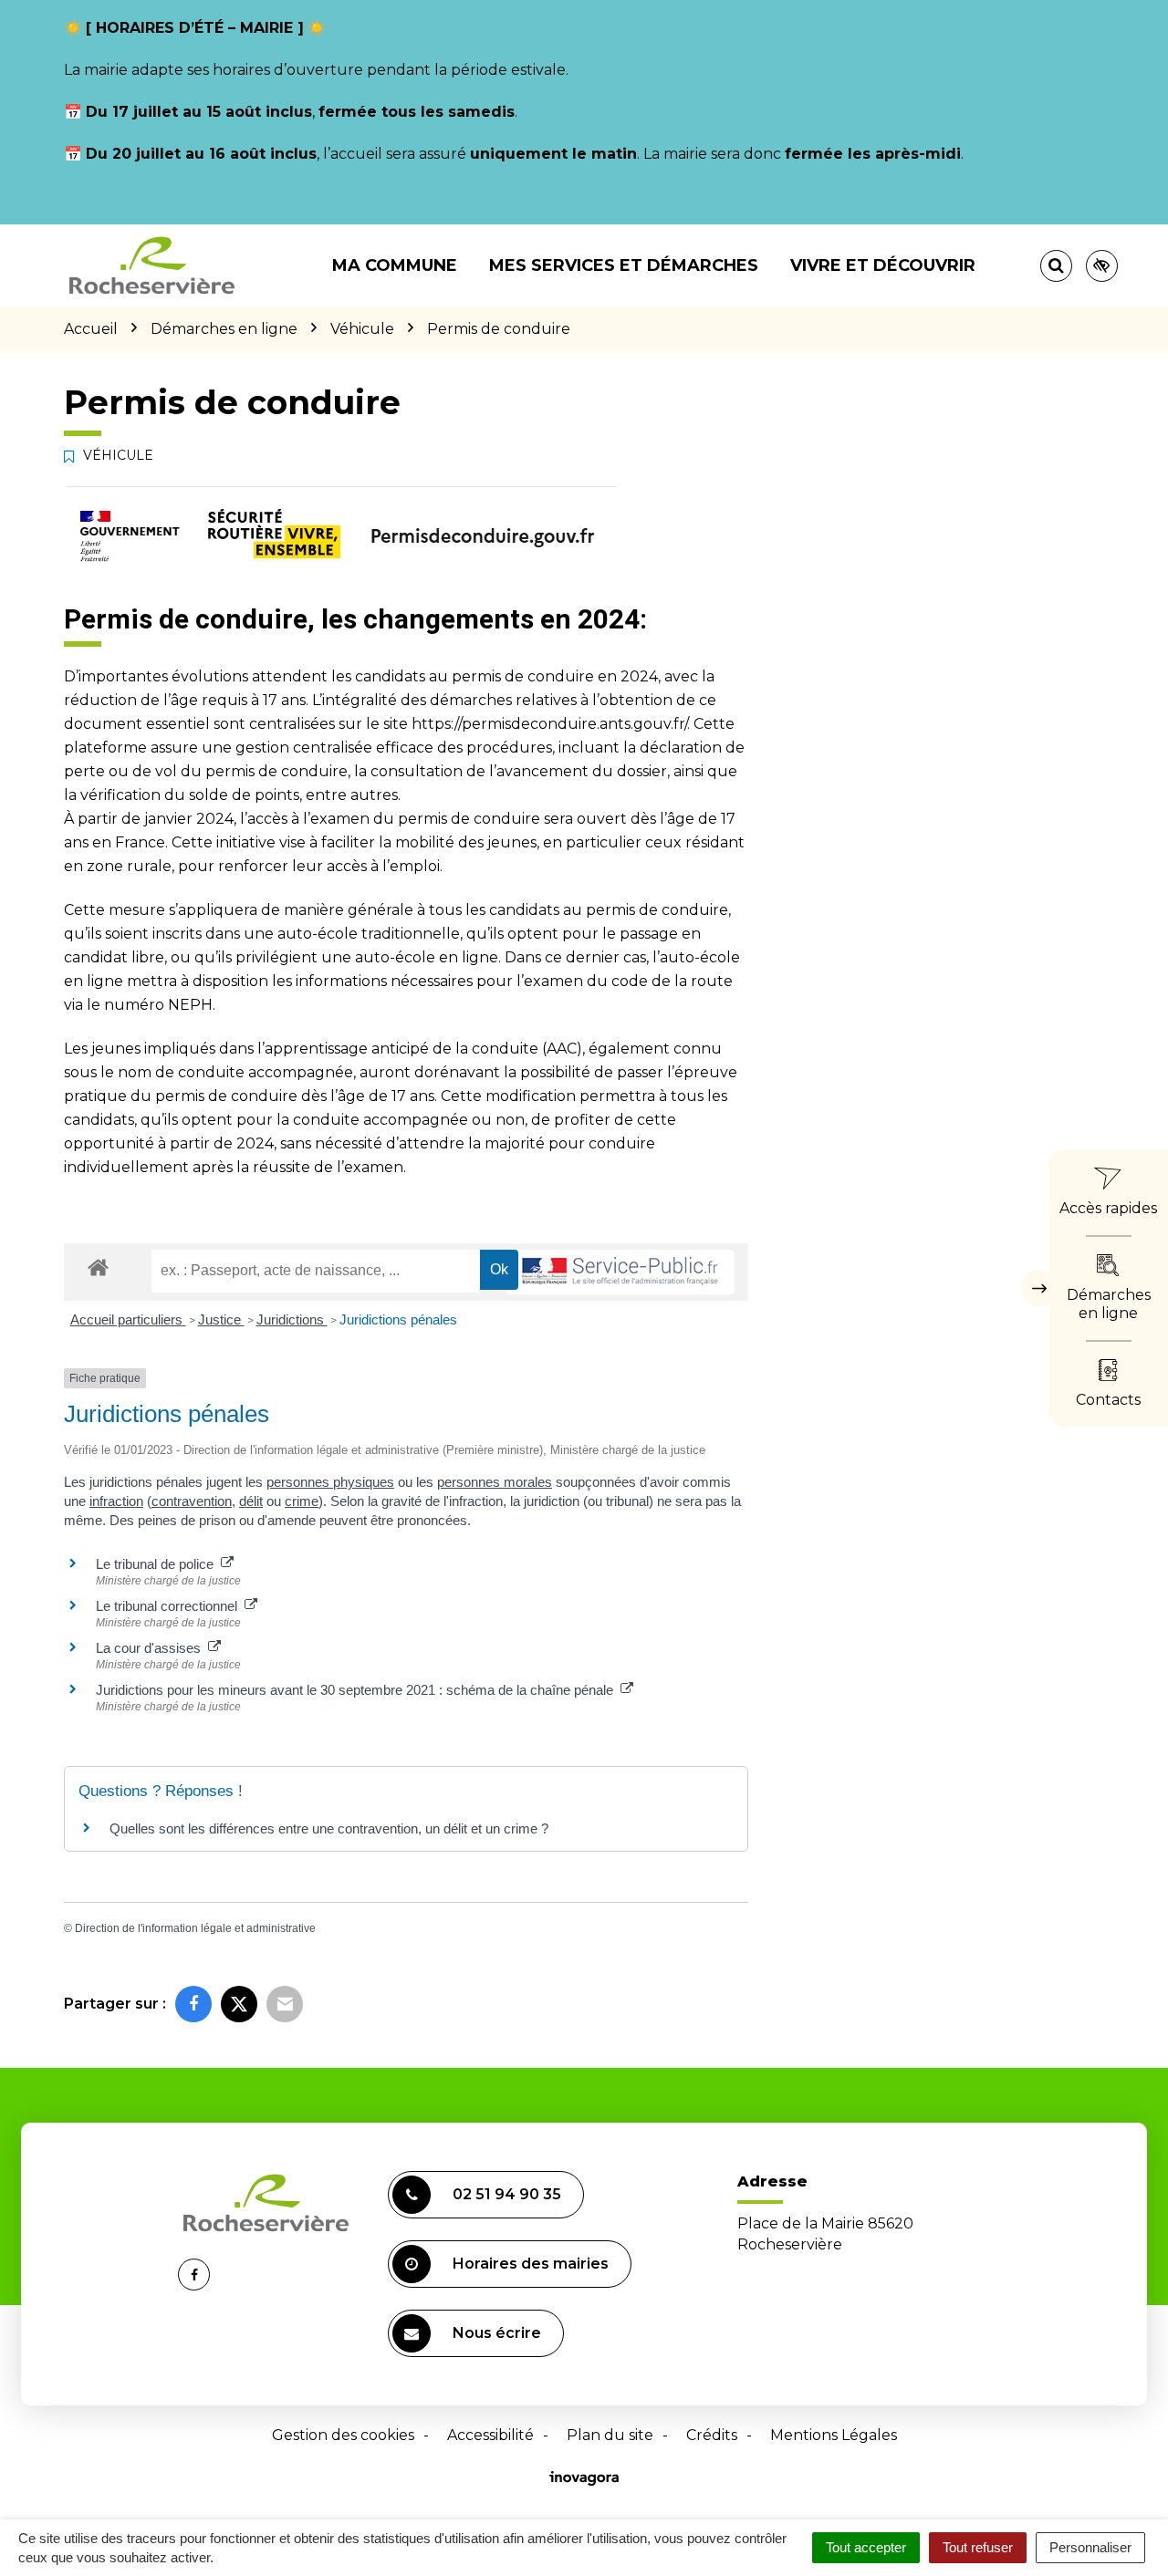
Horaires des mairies (531, 2264)
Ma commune (395, 265)
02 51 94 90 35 (507, 2194)
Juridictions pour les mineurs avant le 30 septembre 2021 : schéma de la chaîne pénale (358, 1690)
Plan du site (610, 2435)
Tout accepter (866, 2547)
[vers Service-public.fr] (620, 1272)
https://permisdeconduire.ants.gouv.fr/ (549, 724)
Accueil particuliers (128, 1319)
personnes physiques (330, 1482)
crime (302, 1501)
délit (251, 1501)
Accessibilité (490, 2435)
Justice (221, 1319)
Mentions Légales (834, 2435)
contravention (192, 1501)
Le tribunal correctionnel (170, 1606)
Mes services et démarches (624, 265)
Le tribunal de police (158, 1564)
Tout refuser (978, 2547)
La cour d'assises (152, 1648)
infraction (116, 1501)
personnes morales (495, 1482)
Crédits (712, 2435)
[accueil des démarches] (98, 1267)
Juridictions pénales (398, 1319)
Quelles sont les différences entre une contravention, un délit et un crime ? (329, 1828)
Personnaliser (1090, 2547)
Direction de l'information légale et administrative (195, 1928)
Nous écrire (497, 2333)
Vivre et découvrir (883, 265)
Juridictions (292, 1319)
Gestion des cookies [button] (343, 2435)
